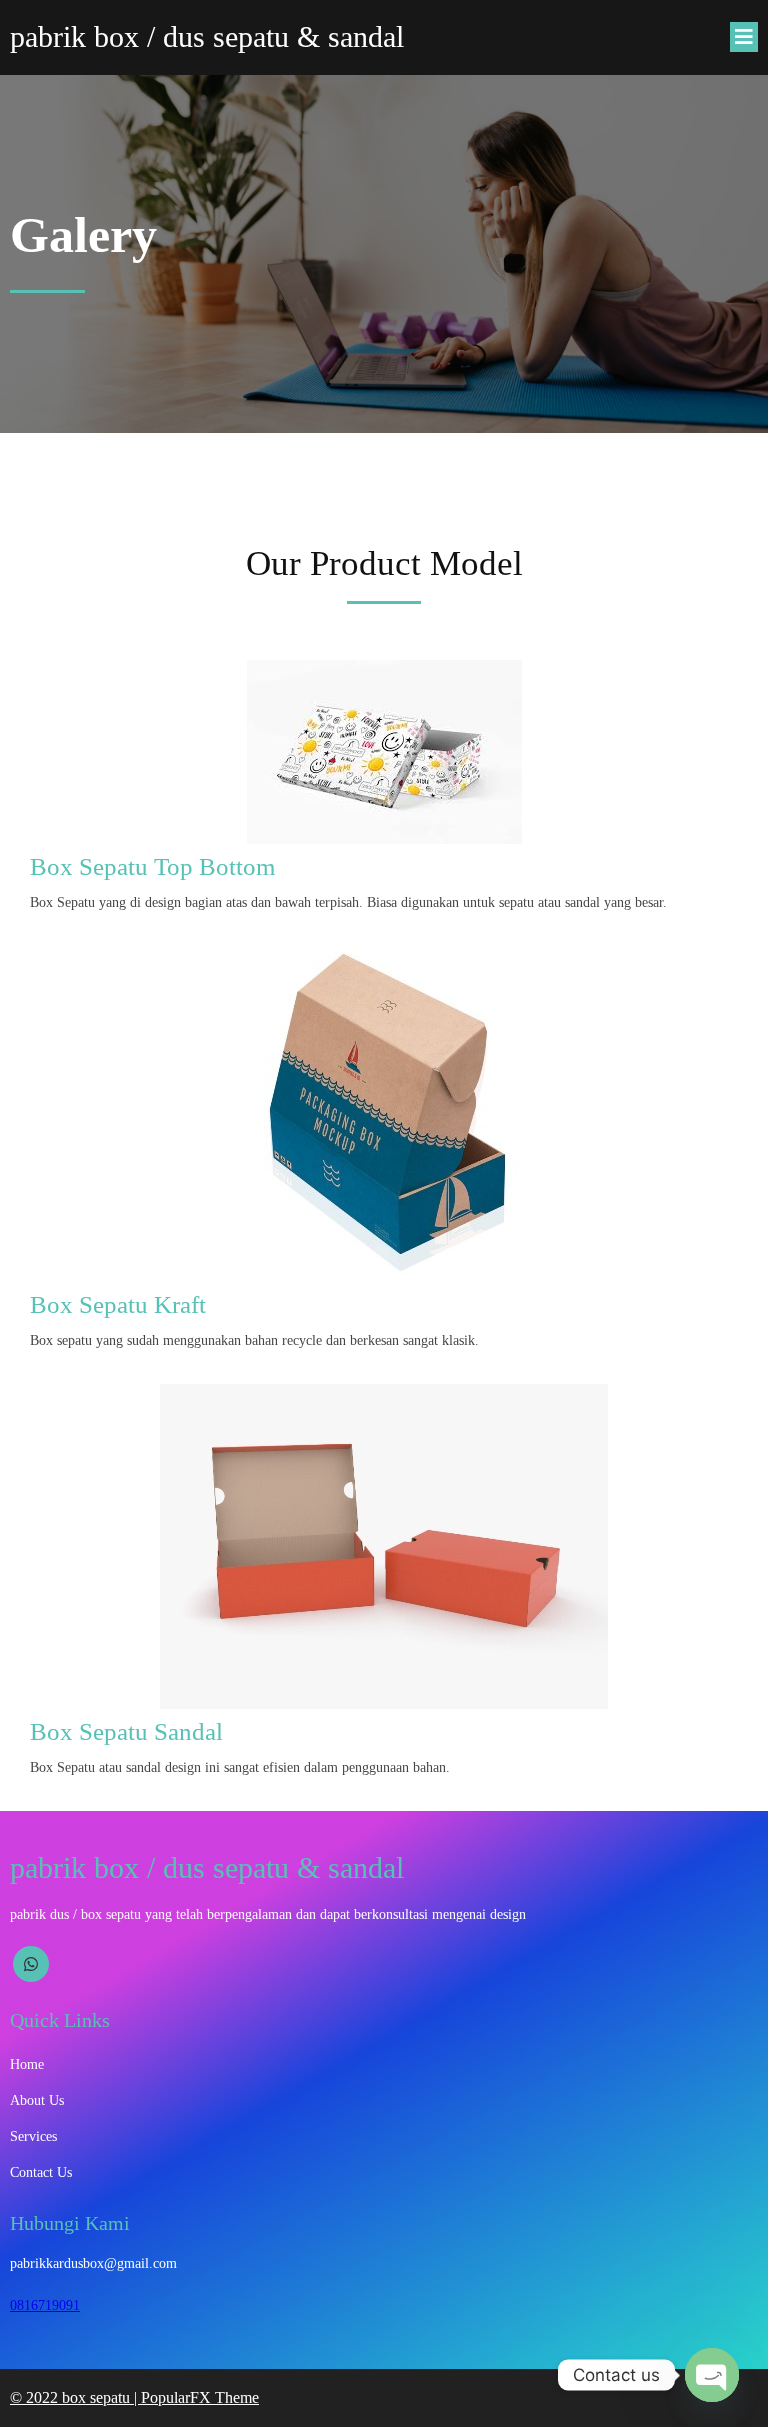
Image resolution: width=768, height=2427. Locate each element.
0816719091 (45, 2305)
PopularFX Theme (200, 2397)
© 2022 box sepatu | (75, 2397)
